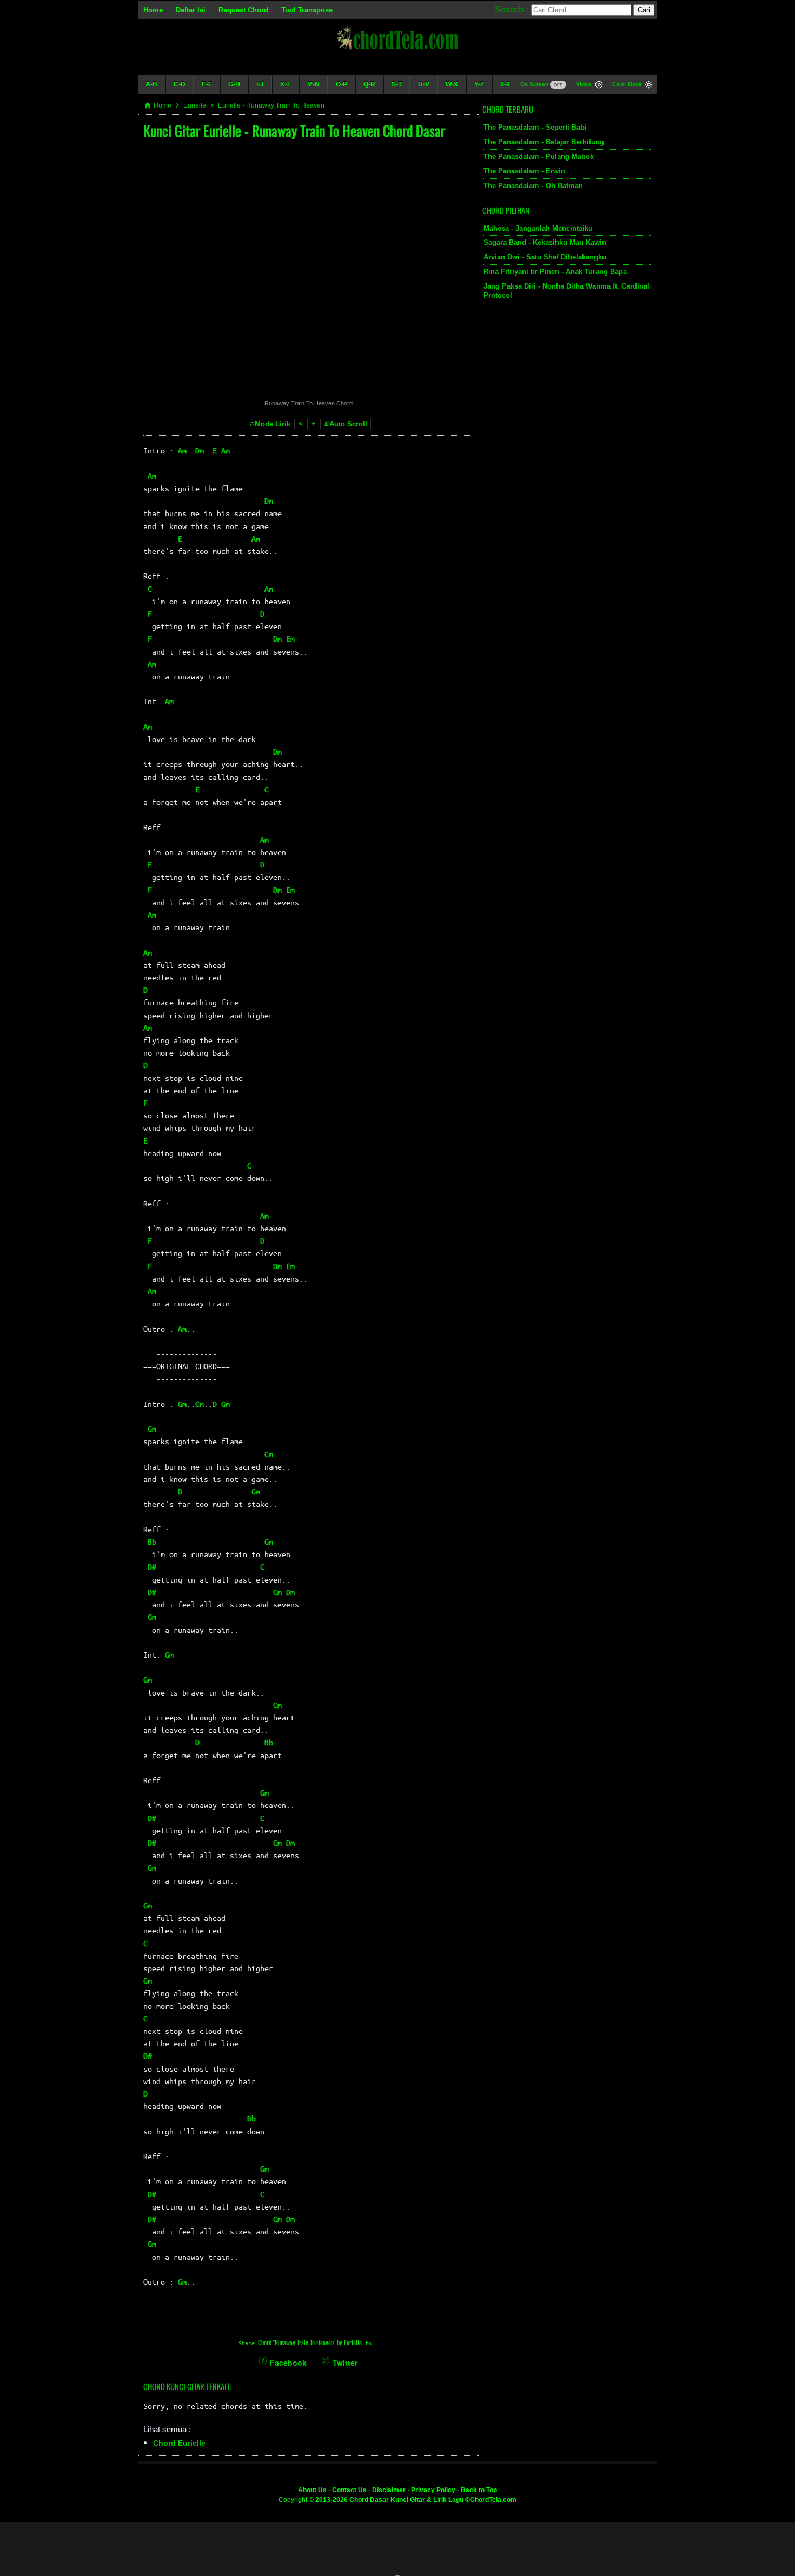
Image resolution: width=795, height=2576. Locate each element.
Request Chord (243, 10)
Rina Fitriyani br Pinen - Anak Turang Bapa (555, 272)
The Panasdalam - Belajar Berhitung (544, 142)
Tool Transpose (307, 10)
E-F (207, 84)
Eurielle (195, 105)
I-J (260, 84)
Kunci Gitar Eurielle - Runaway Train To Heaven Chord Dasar (294, 131)
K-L (286, 84)
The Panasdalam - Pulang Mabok (539, 156)
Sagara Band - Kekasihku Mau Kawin (545, 242)
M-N (313, 84)
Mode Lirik (273, 424)
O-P (342, 84)
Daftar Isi (191, 10)
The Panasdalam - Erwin (524, 171)
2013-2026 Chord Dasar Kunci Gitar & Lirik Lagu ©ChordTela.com (416, 2500)
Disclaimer (389, 2490)
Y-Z (479, 84)
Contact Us (349, 2490)
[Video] (599, 86)
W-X (452, 84)
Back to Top (479, 2490)
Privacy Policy (433, 2490)
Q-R (369, 84)
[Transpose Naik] (314, 424)
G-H (234, 84)
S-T (397, 84)
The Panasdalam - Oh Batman (533, 186)
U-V (424, 84)
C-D (180, 84)
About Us (312, 2490)
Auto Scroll (348, 424)
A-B (151, 84)
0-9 (505, 84)
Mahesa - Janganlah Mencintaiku (538, 228)
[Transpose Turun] (301, 424)
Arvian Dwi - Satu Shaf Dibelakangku (545, 257)
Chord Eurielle (179, 2443)
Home (153, 10)
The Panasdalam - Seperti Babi (535, 127)
